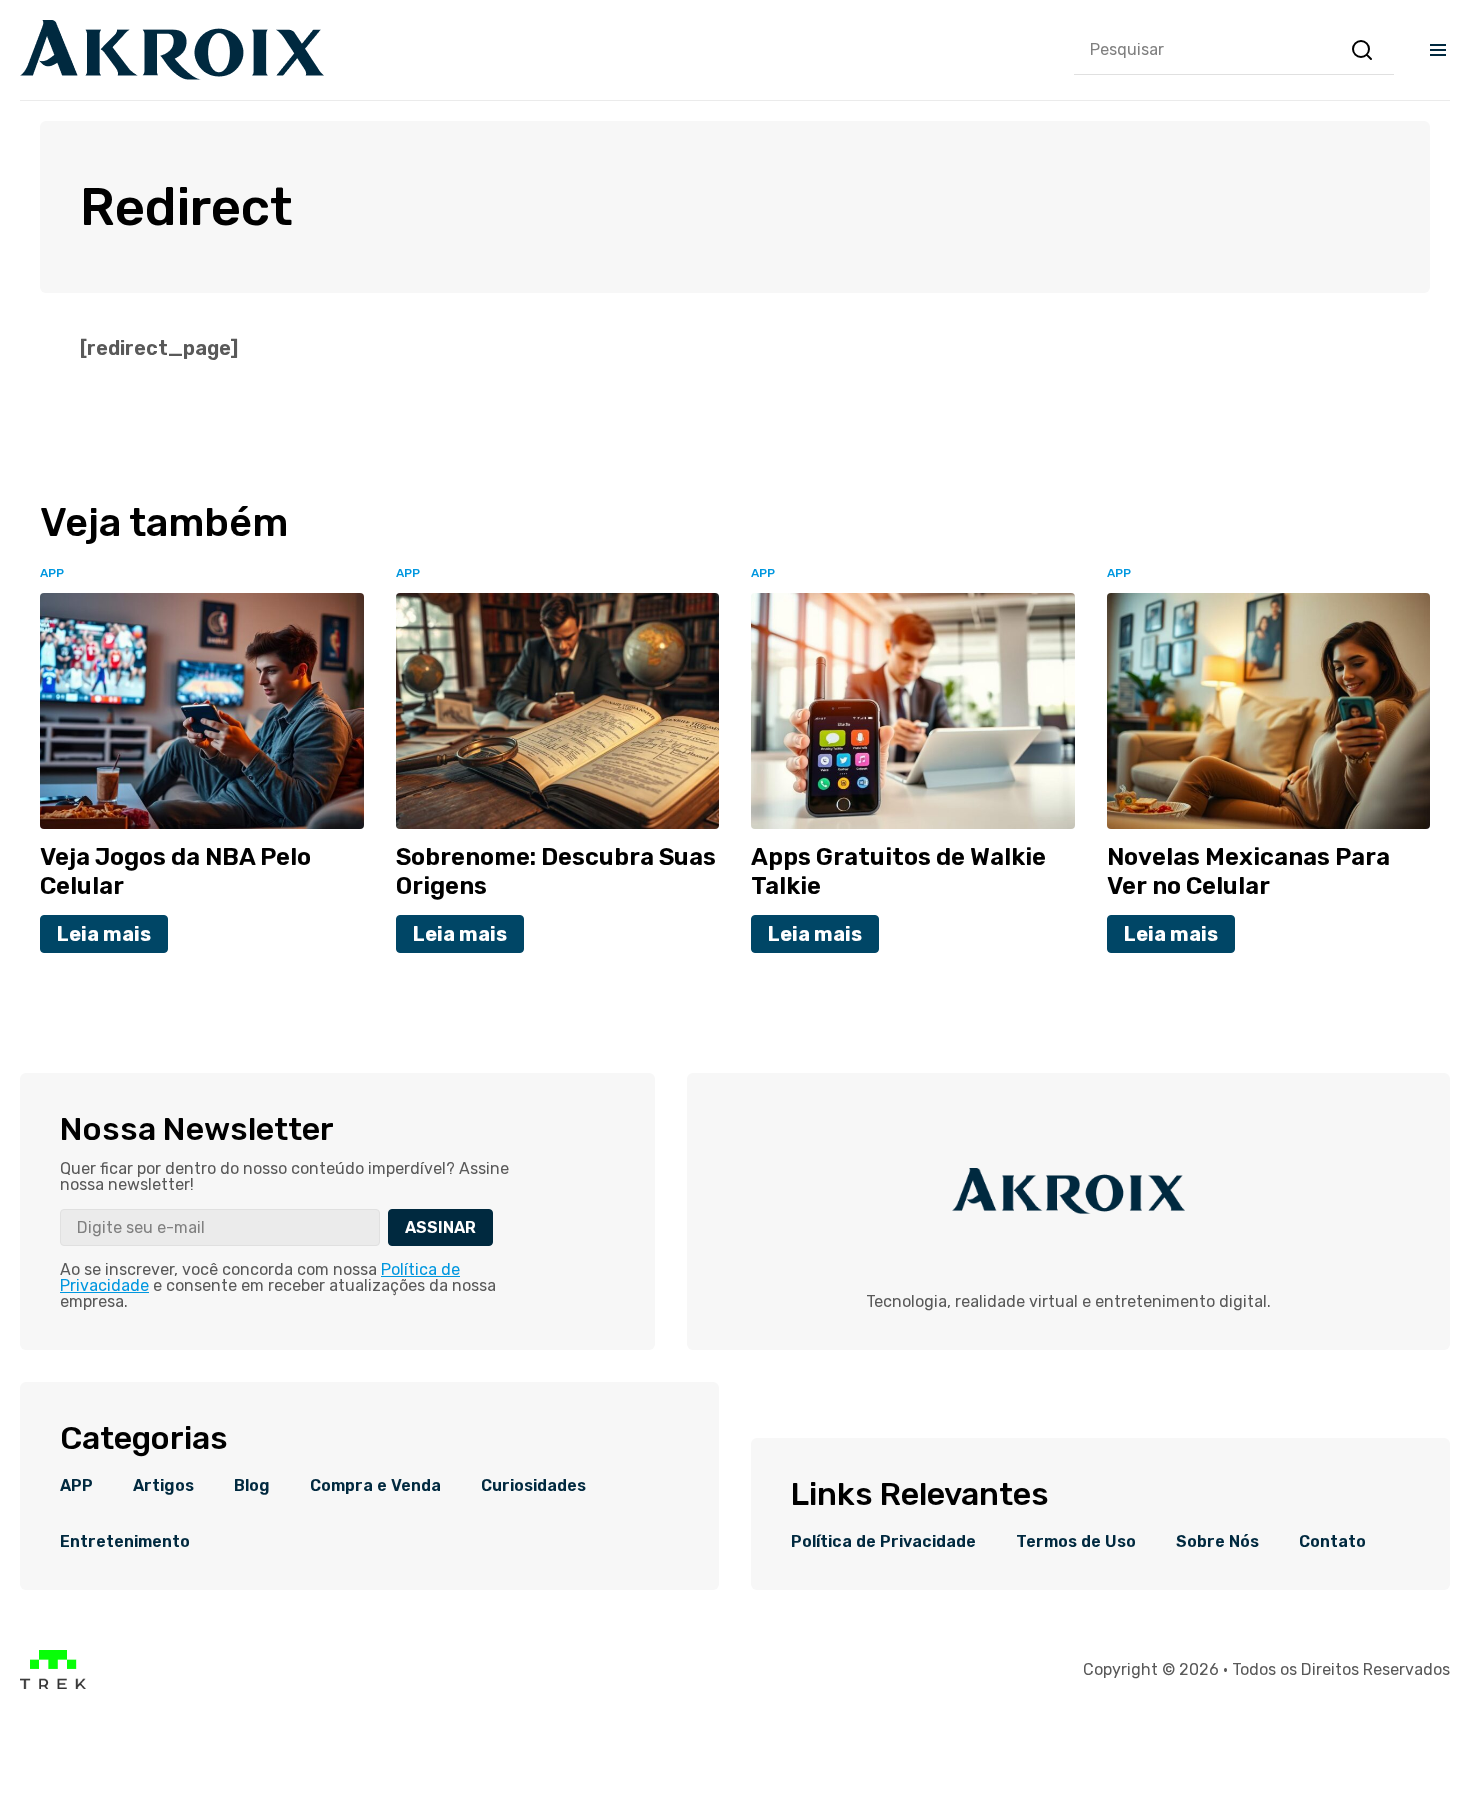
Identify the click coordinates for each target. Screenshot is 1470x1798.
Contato (1332, 1542)
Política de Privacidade (883, 1542)
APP (76, 1486)
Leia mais (104, 934)
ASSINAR (440, 1227)
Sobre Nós (1217, 1542)
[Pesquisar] (1362, 50)
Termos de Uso (1076, 1542)
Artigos (163, 1486)
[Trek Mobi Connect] (53, 1684)
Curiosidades (533, 1486)
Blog (252, 1486)
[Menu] (1438, 50)
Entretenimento (125, 1542)
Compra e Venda (375, 1486)
